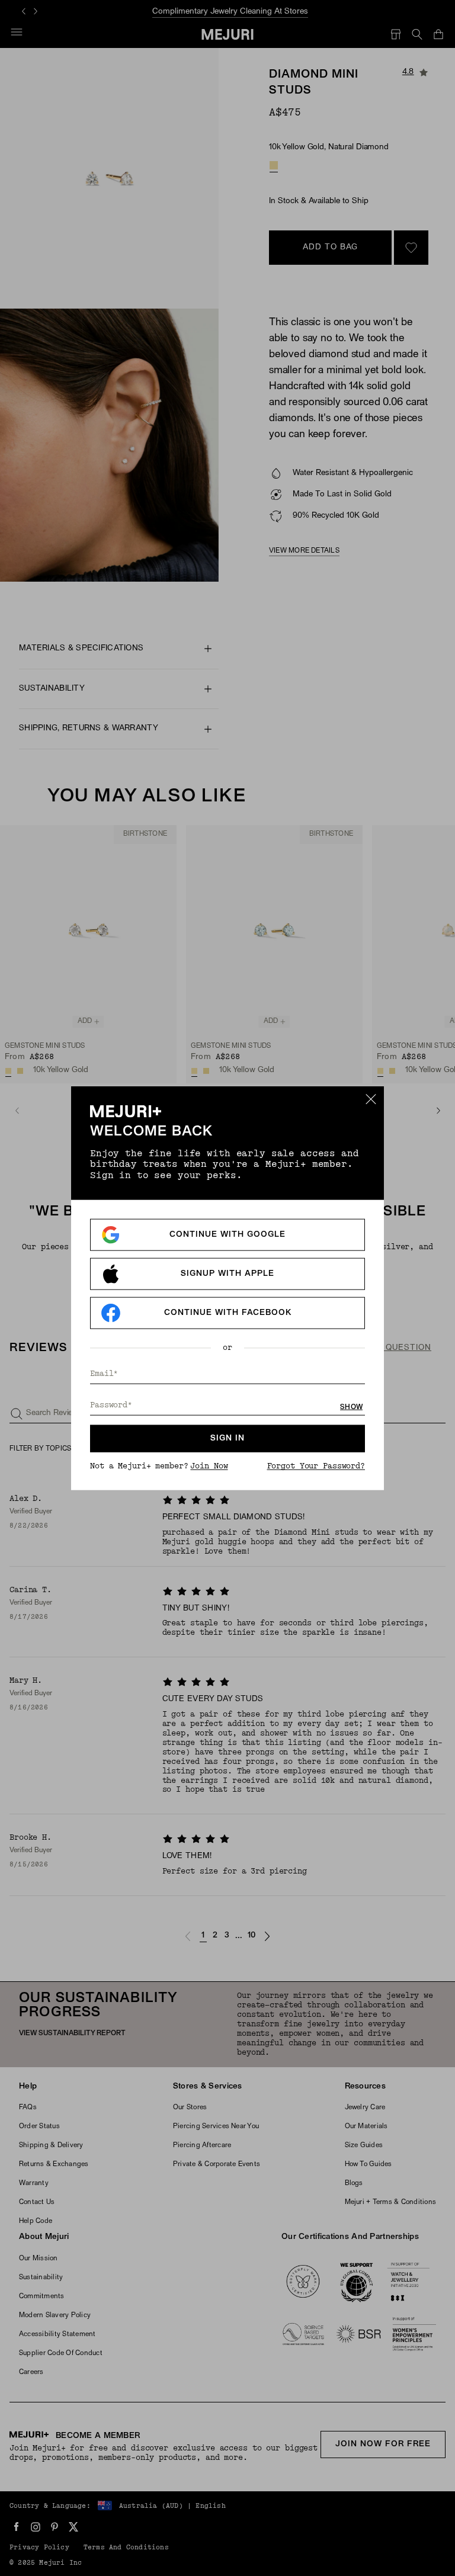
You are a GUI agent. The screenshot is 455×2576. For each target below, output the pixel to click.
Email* (104, 1374)
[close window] (371, 1099)
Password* (111, 1405)
